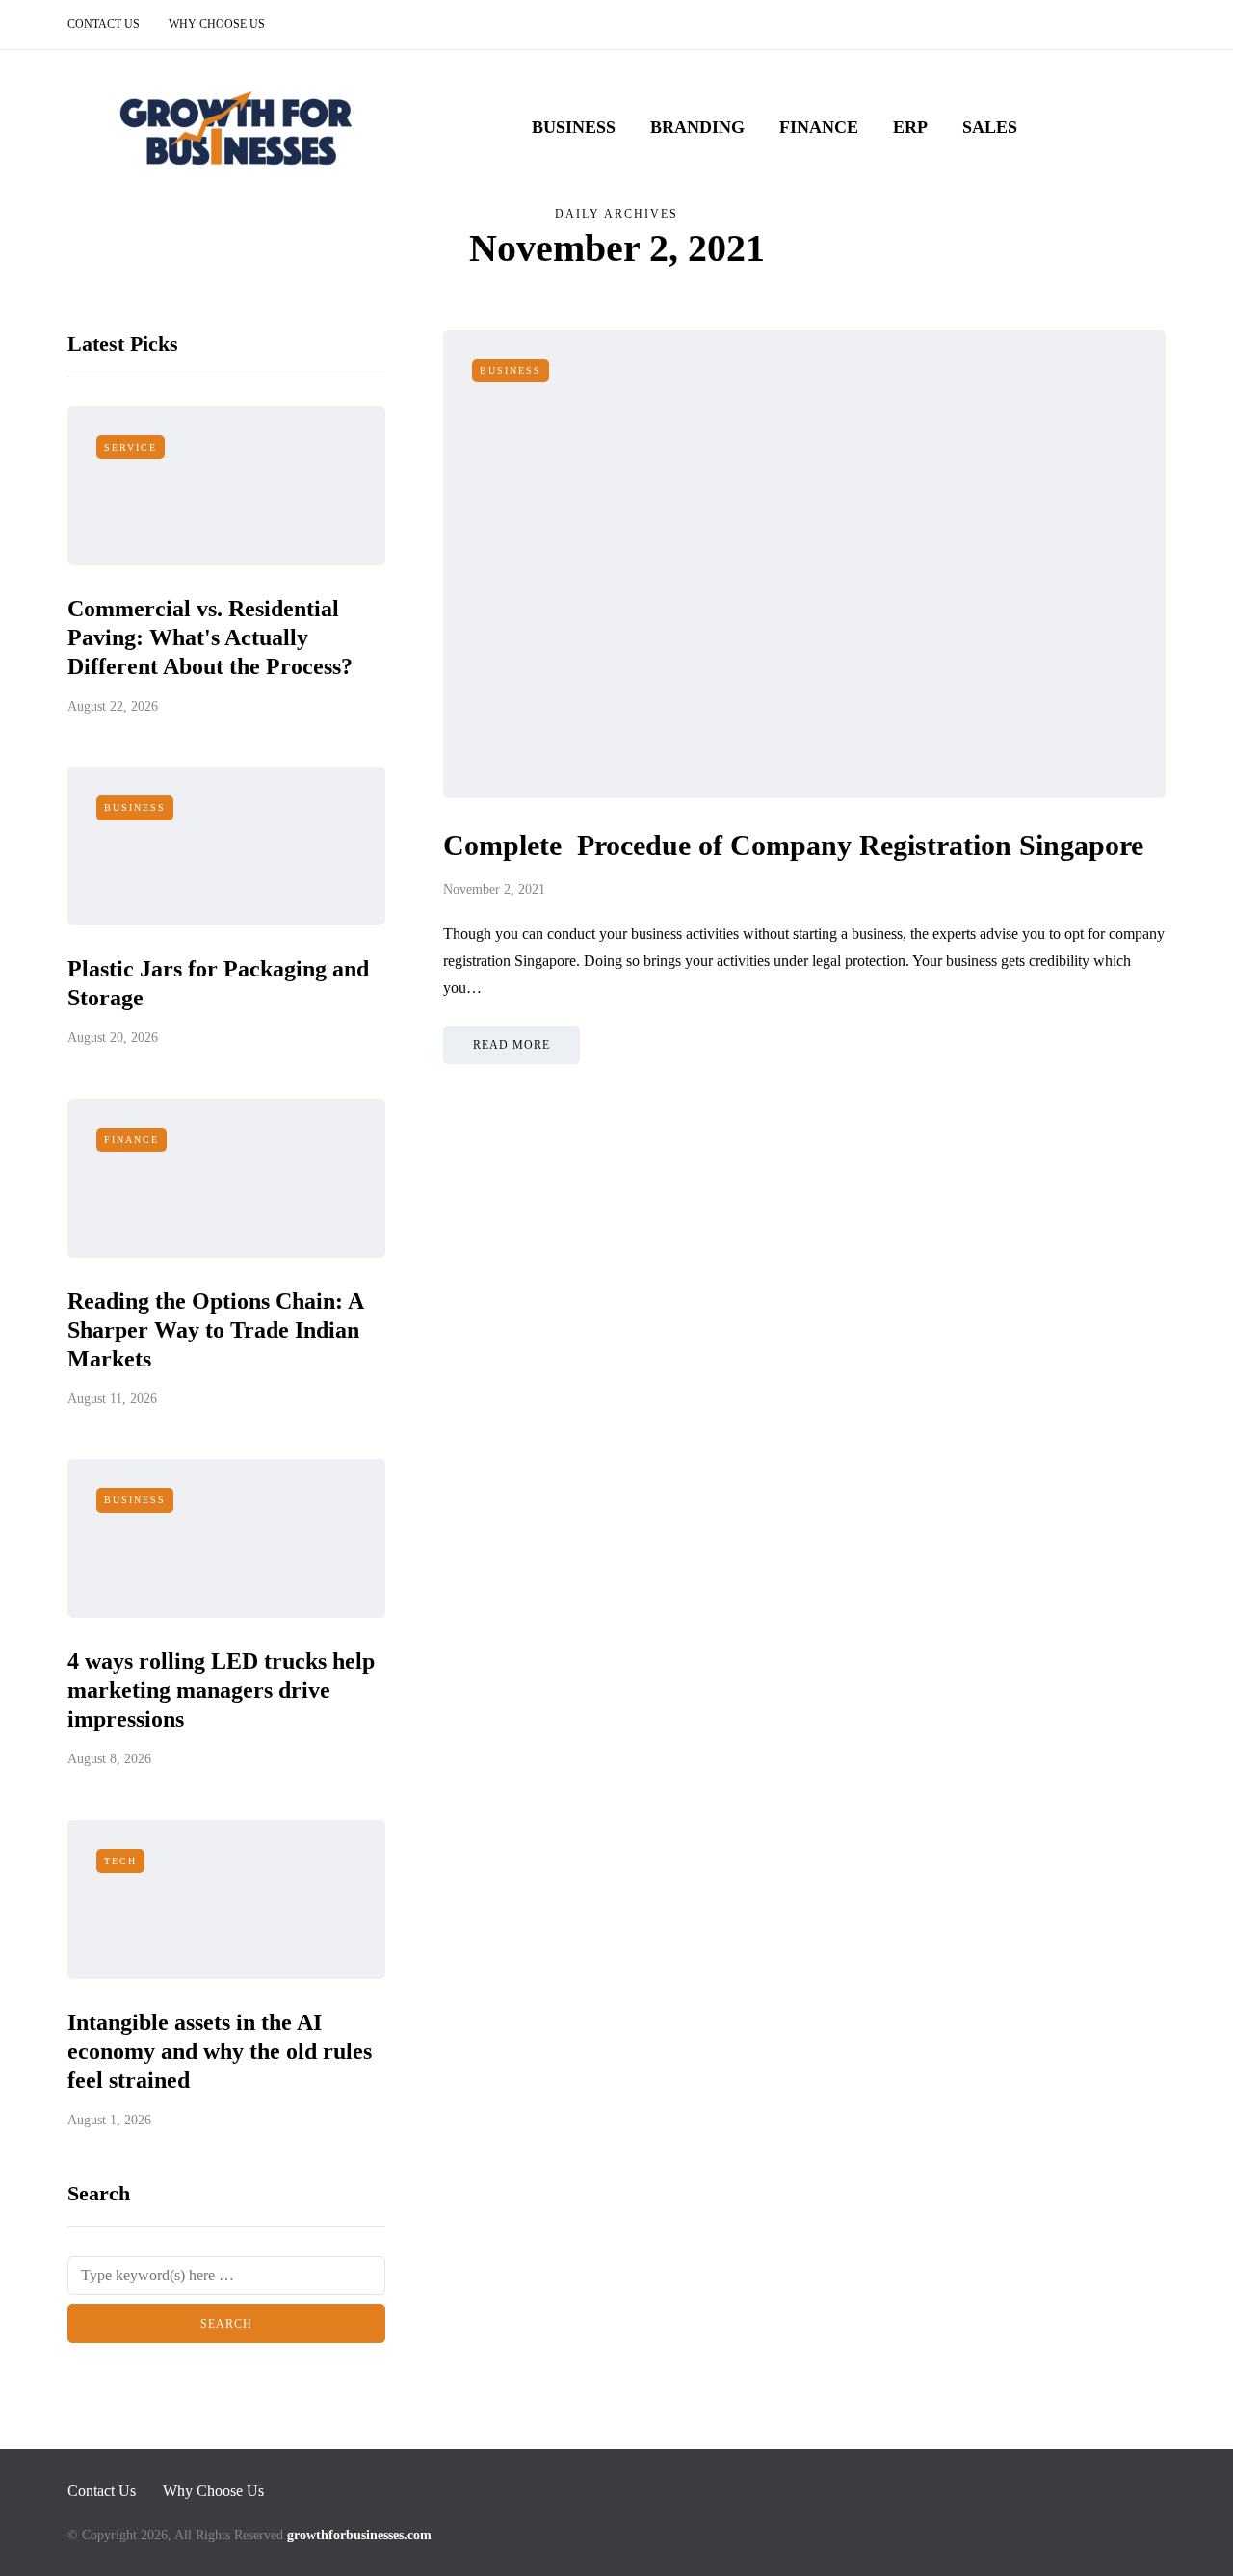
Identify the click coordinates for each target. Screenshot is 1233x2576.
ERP (910, 127)
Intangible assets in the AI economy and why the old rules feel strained (220, 2051)
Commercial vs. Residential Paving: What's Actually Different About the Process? (210, 637)
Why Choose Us (217, 24)
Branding (697, 127)
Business (574, 127)
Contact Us (104, 24)
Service (131, 447)
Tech (120, 1861)
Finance (819, 127)
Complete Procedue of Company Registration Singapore (793, 845)
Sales (990, 127)
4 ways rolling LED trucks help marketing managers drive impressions (221, 1690)
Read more (512, 1045)
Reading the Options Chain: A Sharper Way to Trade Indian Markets (215, 1330)
